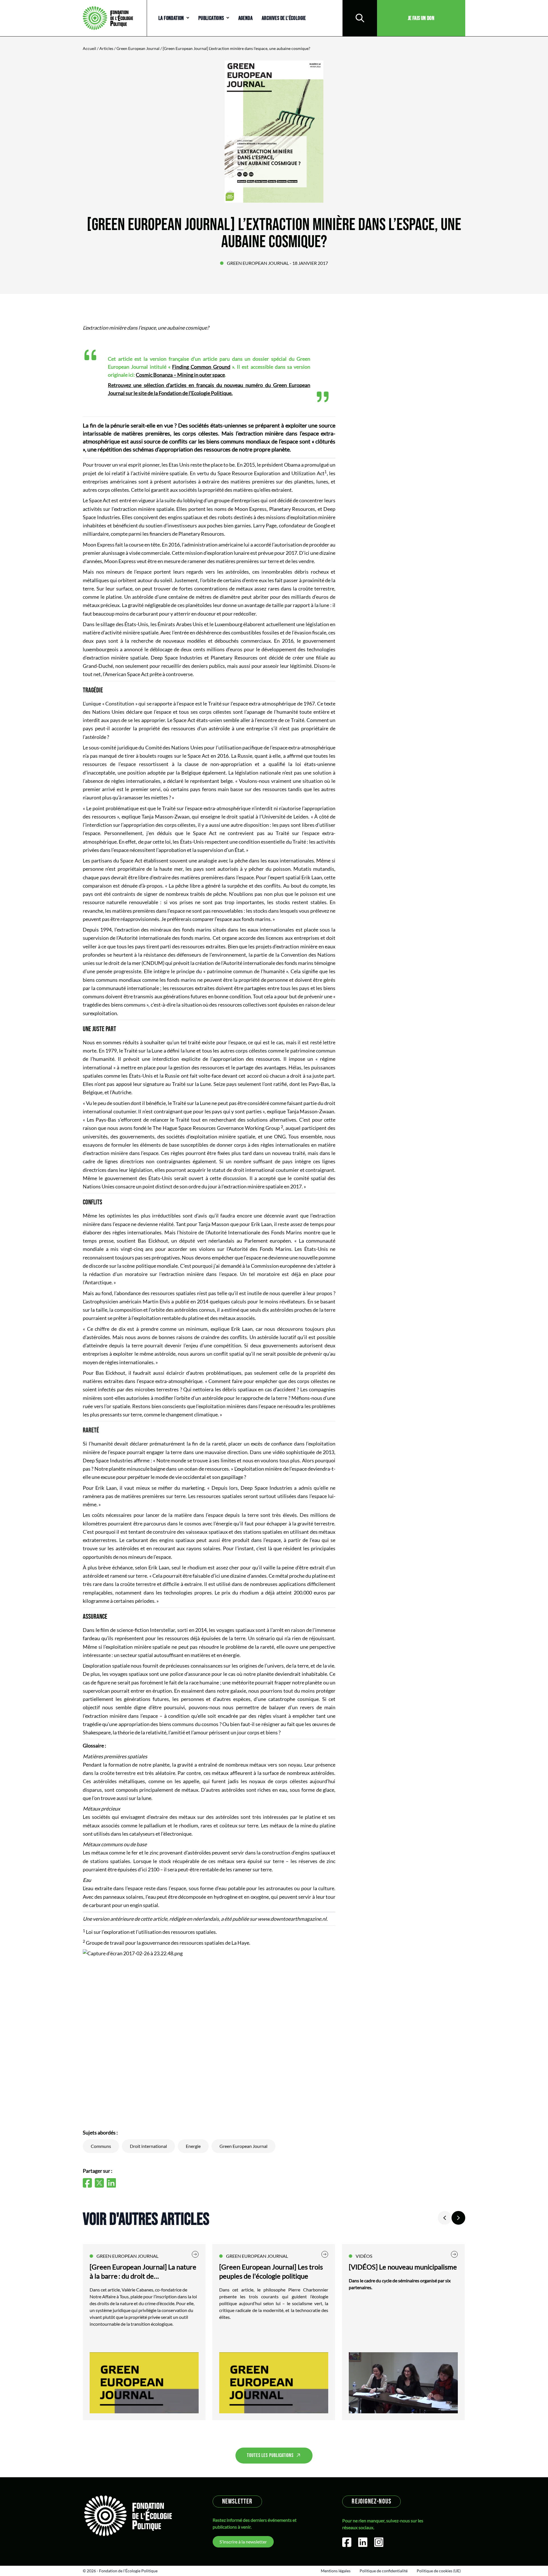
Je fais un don (421, 18)
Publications (211, 18)
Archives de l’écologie (284, 18)
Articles (106, 48)
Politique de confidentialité (384, 2571)
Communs (101, 2146)
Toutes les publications (270, 2455)
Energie (193, 2146)
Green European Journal (138, 48)
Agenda (245, 18)
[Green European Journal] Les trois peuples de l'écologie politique (271, 2271)
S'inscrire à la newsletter (243, 2542)
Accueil (89, 48)
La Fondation (171, 18)
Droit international (148, 2146)
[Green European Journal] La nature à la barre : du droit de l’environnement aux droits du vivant (144, 2272)
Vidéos (364, 2256)
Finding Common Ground (201, 367)
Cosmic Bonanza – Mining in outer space (180, 375)
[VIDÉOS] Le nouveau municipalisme (403, 2267)
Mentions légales (336, 2571)
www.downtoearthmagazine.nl (292, 1919)
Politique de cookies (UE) (439, 2571)
